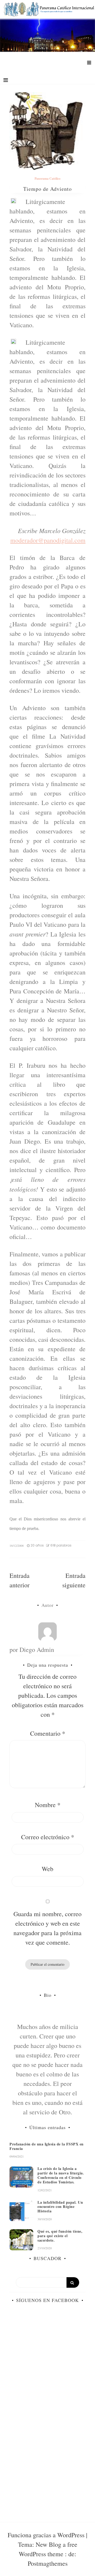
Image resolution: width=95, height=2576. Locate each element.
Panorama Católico (47, 179)
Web (47, 1869)
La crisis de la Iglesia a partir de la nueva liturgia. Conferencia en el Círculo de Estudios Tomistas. (61, 2175)
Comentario (48, 1733)
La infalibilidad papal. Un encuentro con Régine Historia (60, 2207)
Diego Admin (37, 1650)
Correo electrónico (48, 1837)
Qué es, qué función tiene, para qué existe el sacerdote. (60, 2236)
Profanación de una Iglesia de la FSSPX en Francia (47, 2146)
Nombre (48, 1805)
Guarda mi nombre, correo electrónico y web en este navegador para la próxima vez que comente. (47, 1928)
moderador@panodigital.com (48, 540)
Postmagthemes (48, 2563)
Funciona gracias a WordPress (47, 2535)
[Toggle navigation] (6, 80)
